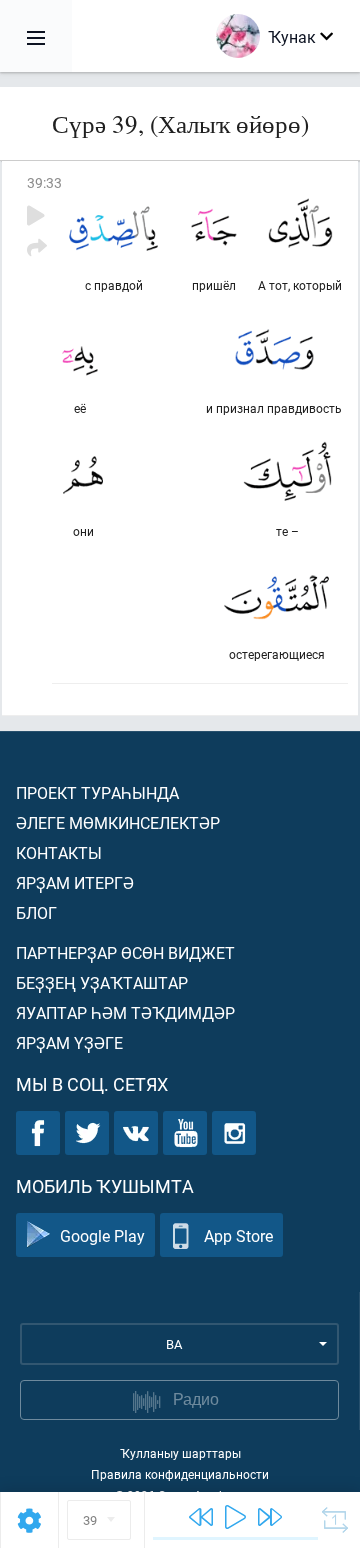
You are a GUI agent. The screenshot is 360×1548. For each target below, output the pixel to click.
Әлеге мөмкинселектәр (118, 822)
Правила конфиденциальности (180, 1474)
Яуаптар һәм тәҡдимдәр (125, 1012)
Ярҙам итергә (75, 882)
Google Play (102, 1235)
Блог (36, 912)
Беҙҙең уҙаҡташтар (102, 982)
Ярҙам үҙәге (69, 1042)
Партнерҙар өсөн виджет (125, 952)
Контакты (59, 852)
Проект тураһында (97, 792)
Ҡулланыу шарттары (180, 1453)
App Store (238, 1235)
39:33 (44, 182)
